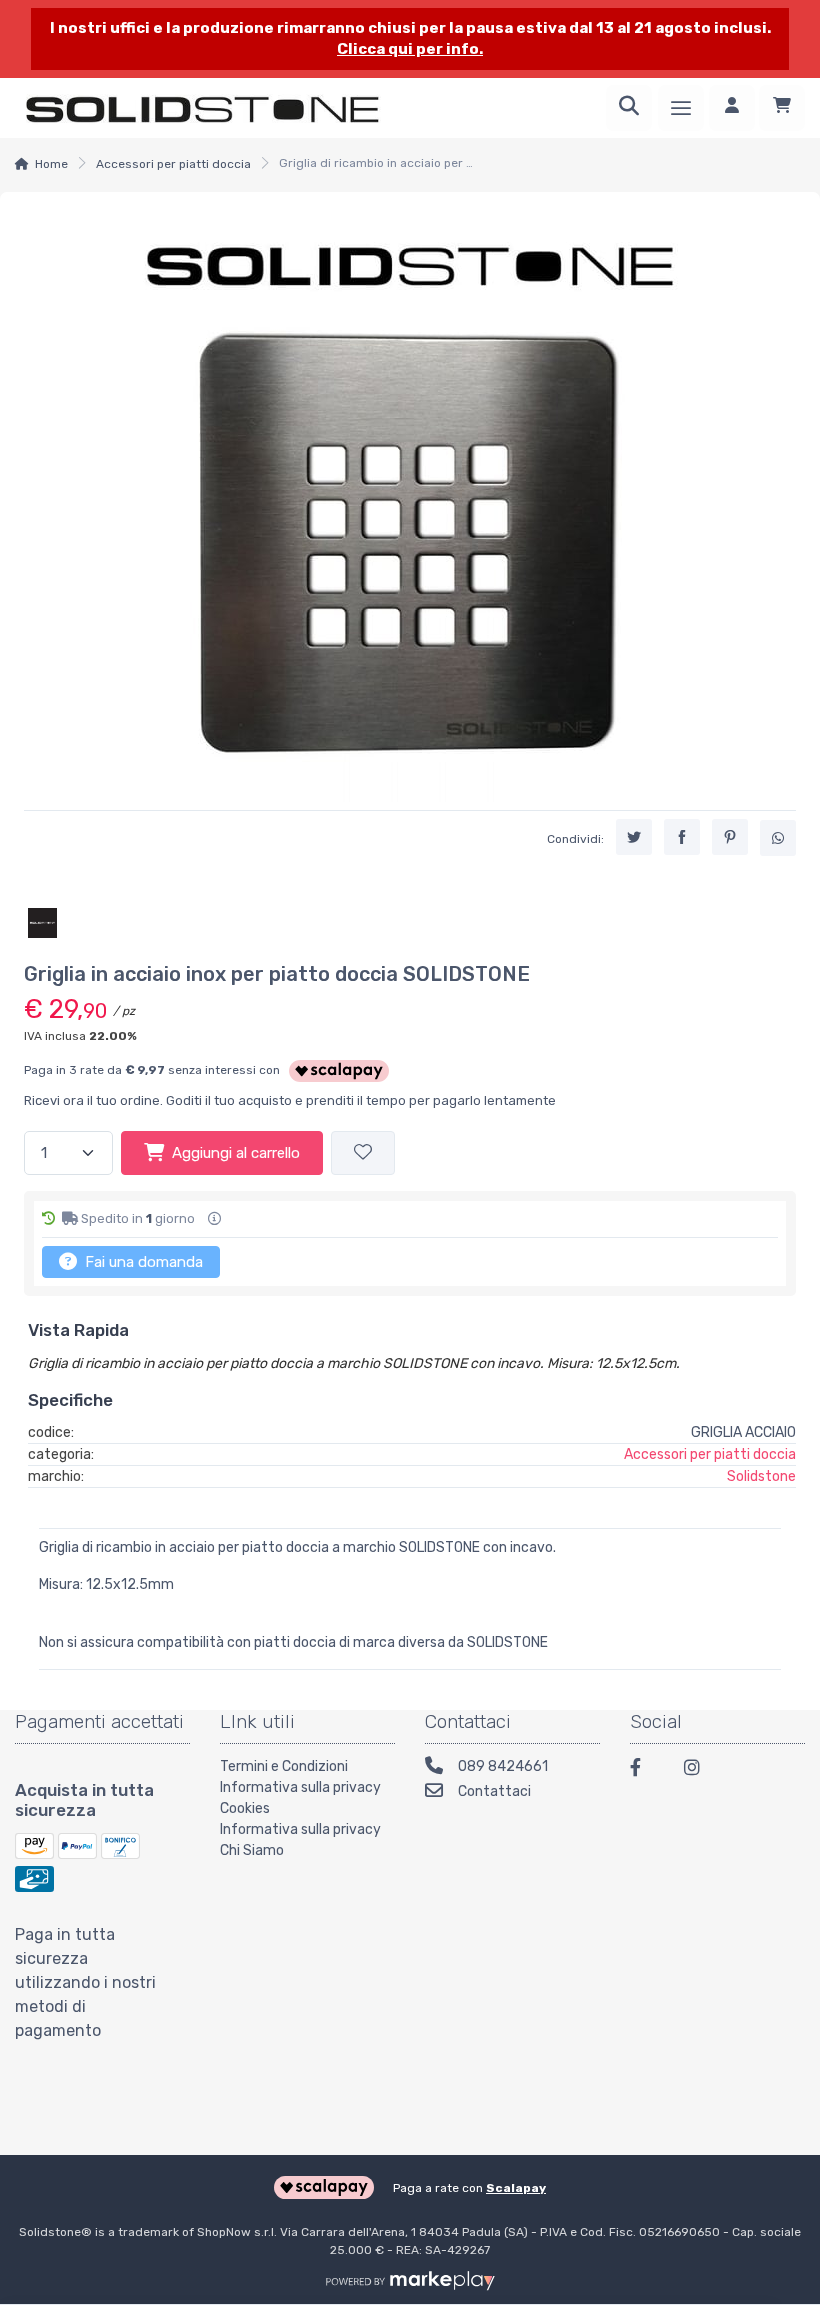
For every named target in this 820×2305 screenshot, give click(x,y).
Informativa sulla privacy (300, 1787)
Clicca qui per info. (410, 49)
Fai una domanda (142, 1262)
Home (51, 164)
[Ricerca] (629, 108)
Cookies (245, 1808)
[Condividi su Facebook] (682, 837)
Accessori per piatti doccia (173, 164)
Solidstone (761, 1476)
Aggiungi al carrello (236, 1153)
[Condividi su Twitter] (634, 837)
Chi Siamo (252, 1850)
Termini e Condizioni (284, 1766)
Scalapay (516, 2188)
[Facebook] (645, 1770)
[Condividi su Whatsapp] (778, 838)
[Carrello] (782, 108)
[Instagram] (699, 1770)
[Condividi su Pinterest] (730, 837)
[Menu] (681, 108)
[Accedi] (732, 108)
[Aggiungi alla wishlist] (363, 1153)
